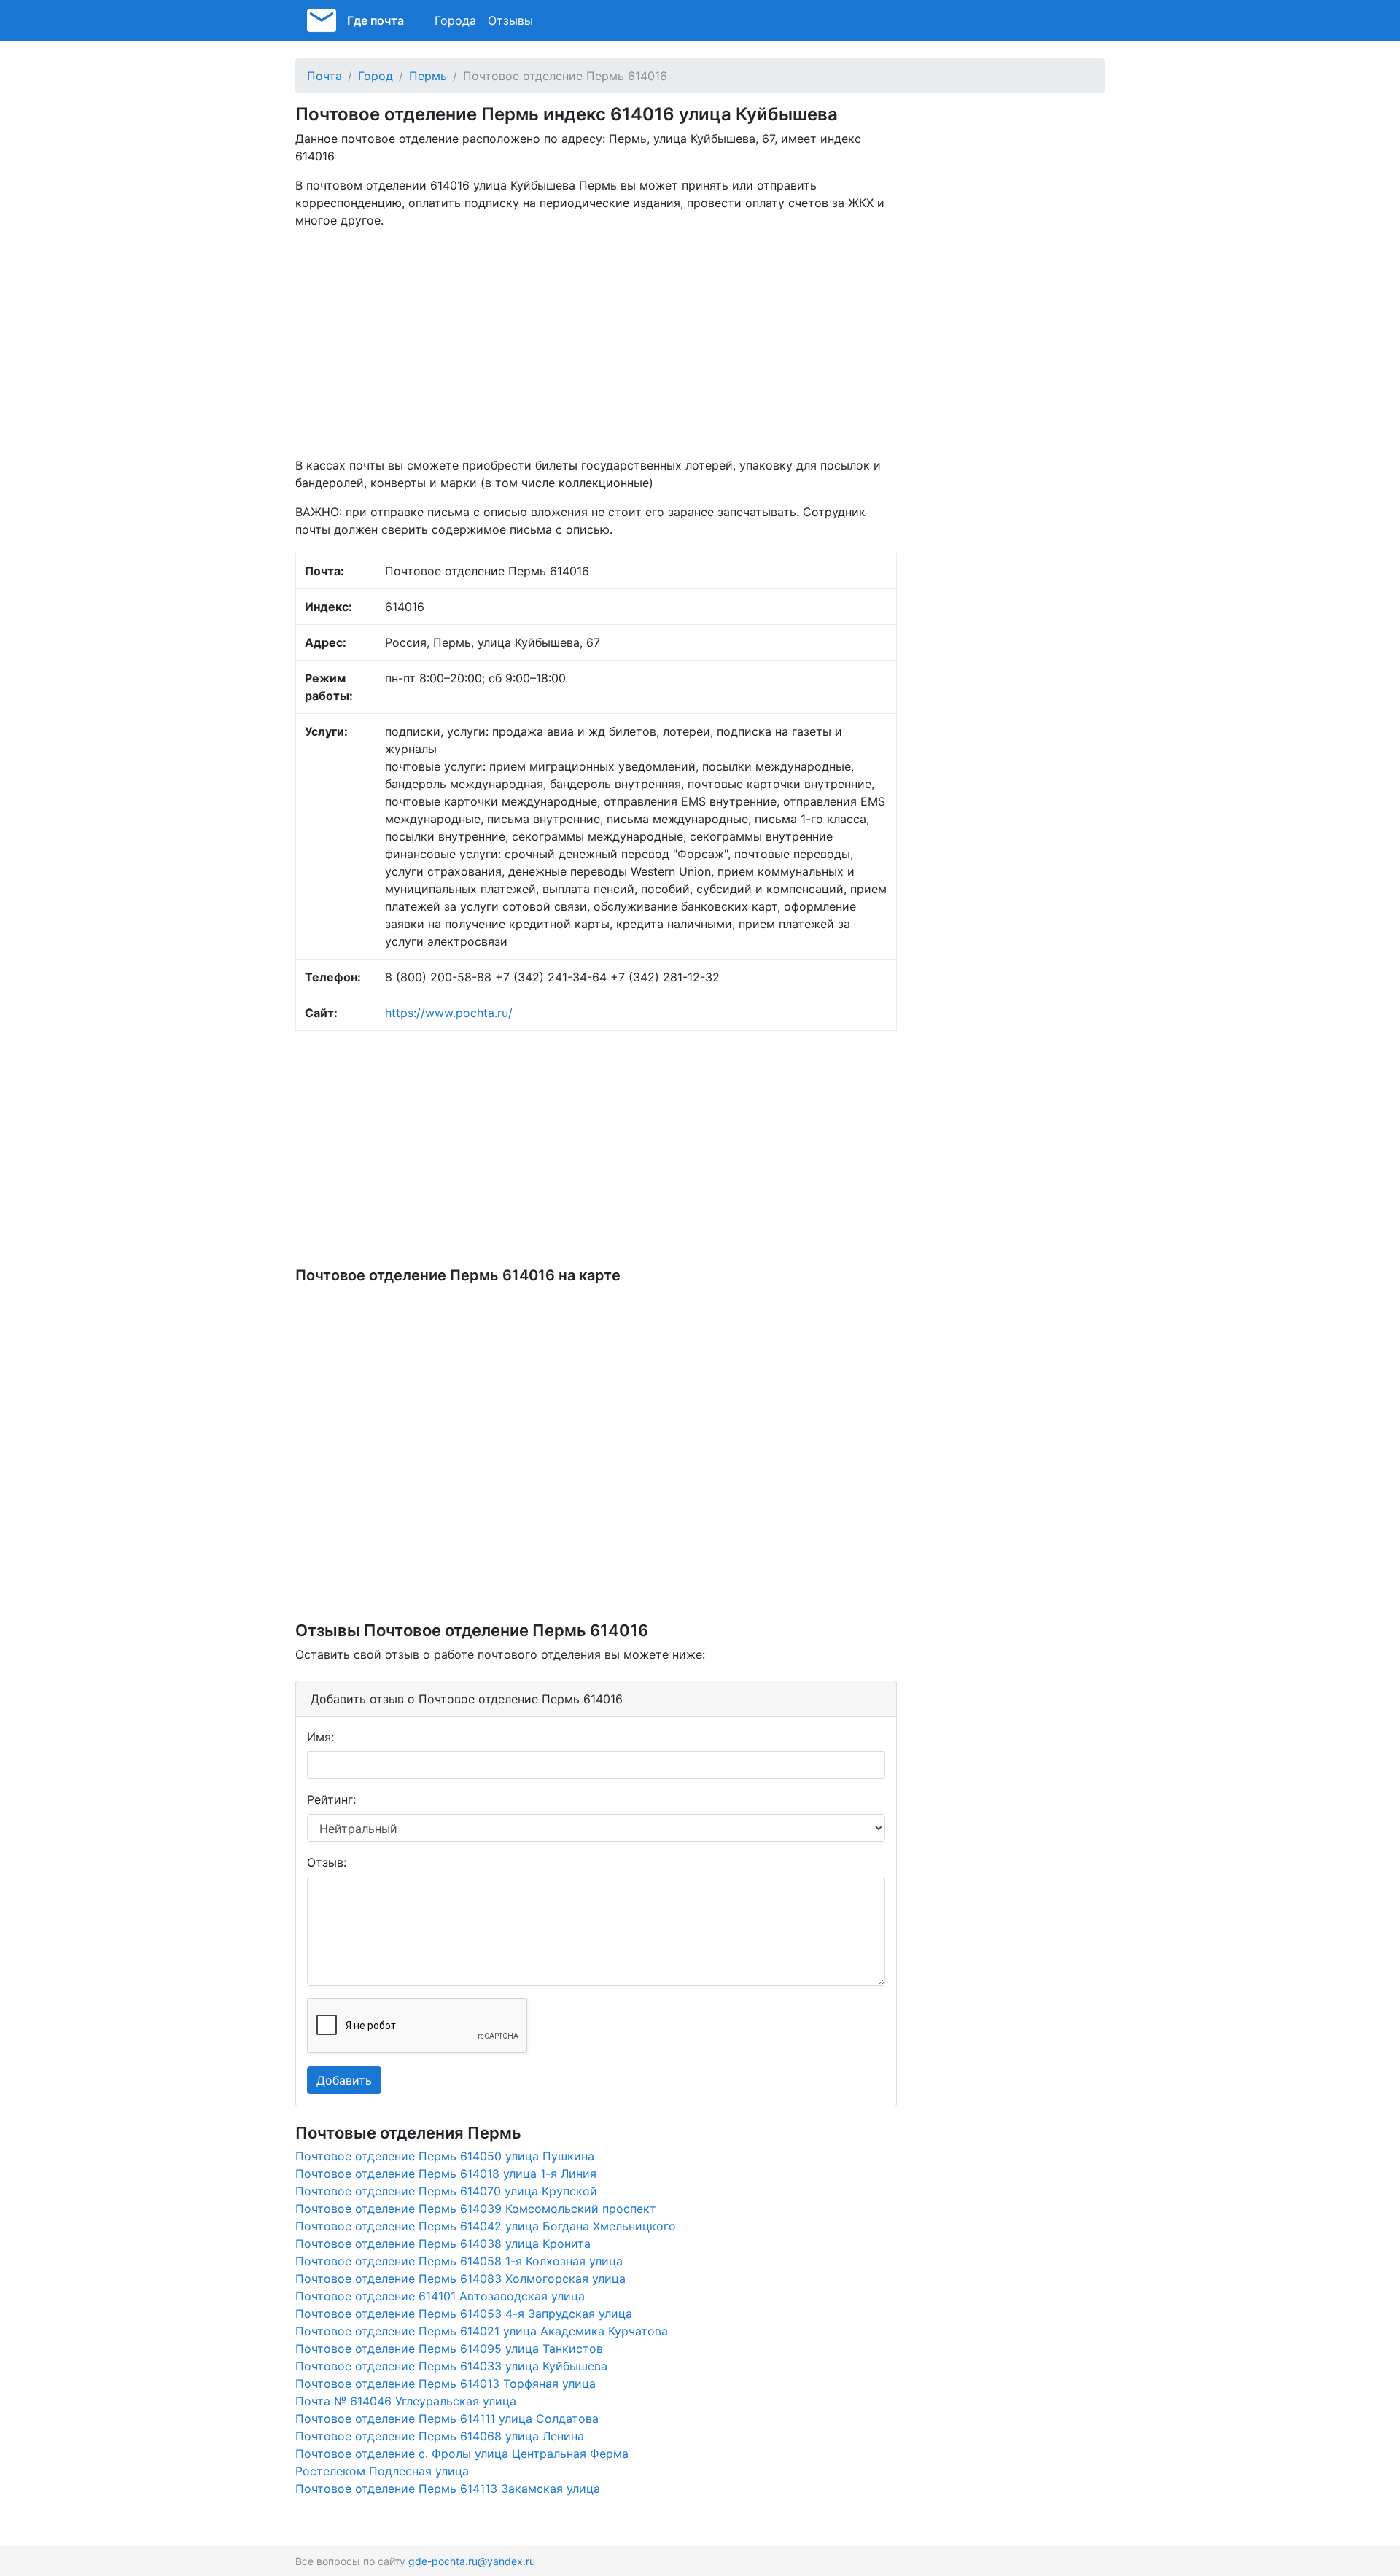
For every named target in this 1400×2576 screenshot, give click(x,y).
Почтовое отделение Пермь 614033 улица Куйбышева (451, 2366)
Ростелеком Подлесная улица (382, 2471)
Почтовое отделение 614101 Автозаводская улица (440, 2296)
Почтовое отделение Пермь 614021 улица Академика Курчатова (482, 2331)
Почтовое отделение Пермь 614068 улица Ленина (440, 2436)
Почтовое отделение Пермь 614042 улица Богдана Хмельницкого (486, 2226)
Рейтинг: (331, 1799)
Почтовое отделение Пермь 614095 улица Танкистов (449, 2349)
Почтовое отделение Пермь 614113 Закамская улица (448, 2489)
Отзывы (510, 20)
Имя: (320, 1737)
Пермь (428, 76)
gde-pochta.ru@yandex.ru (472, 2561)
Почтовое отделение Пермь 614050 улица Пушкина (445, 2156)
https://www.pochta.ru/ (449, 1013)
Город (376, 76)
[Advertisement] (596, 343)
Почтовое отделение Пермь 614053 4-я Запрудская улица (464, 2314)
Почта (324, 76)
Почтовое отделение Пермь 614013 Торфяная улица (446, 2384)
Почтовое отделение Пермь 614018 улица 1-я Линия (446, 2174)
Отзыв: (327, 1862)
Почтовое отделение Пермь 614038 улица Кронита (443, 2244)
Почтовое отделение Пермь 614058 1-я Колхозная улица (459, 2261)
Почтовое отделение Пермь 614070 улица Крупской (446, 2191)
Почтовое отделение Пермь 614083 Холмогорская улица (460, 2279)
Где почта (376, 20)
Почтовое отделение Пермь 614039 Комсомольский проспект (476, 2209)
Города (455, 20)
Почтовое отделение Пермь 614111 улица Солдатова (447, 2419)
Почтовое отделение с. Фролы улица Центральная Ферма (462, 2454)
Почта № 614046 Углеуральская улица (406, 2401)
